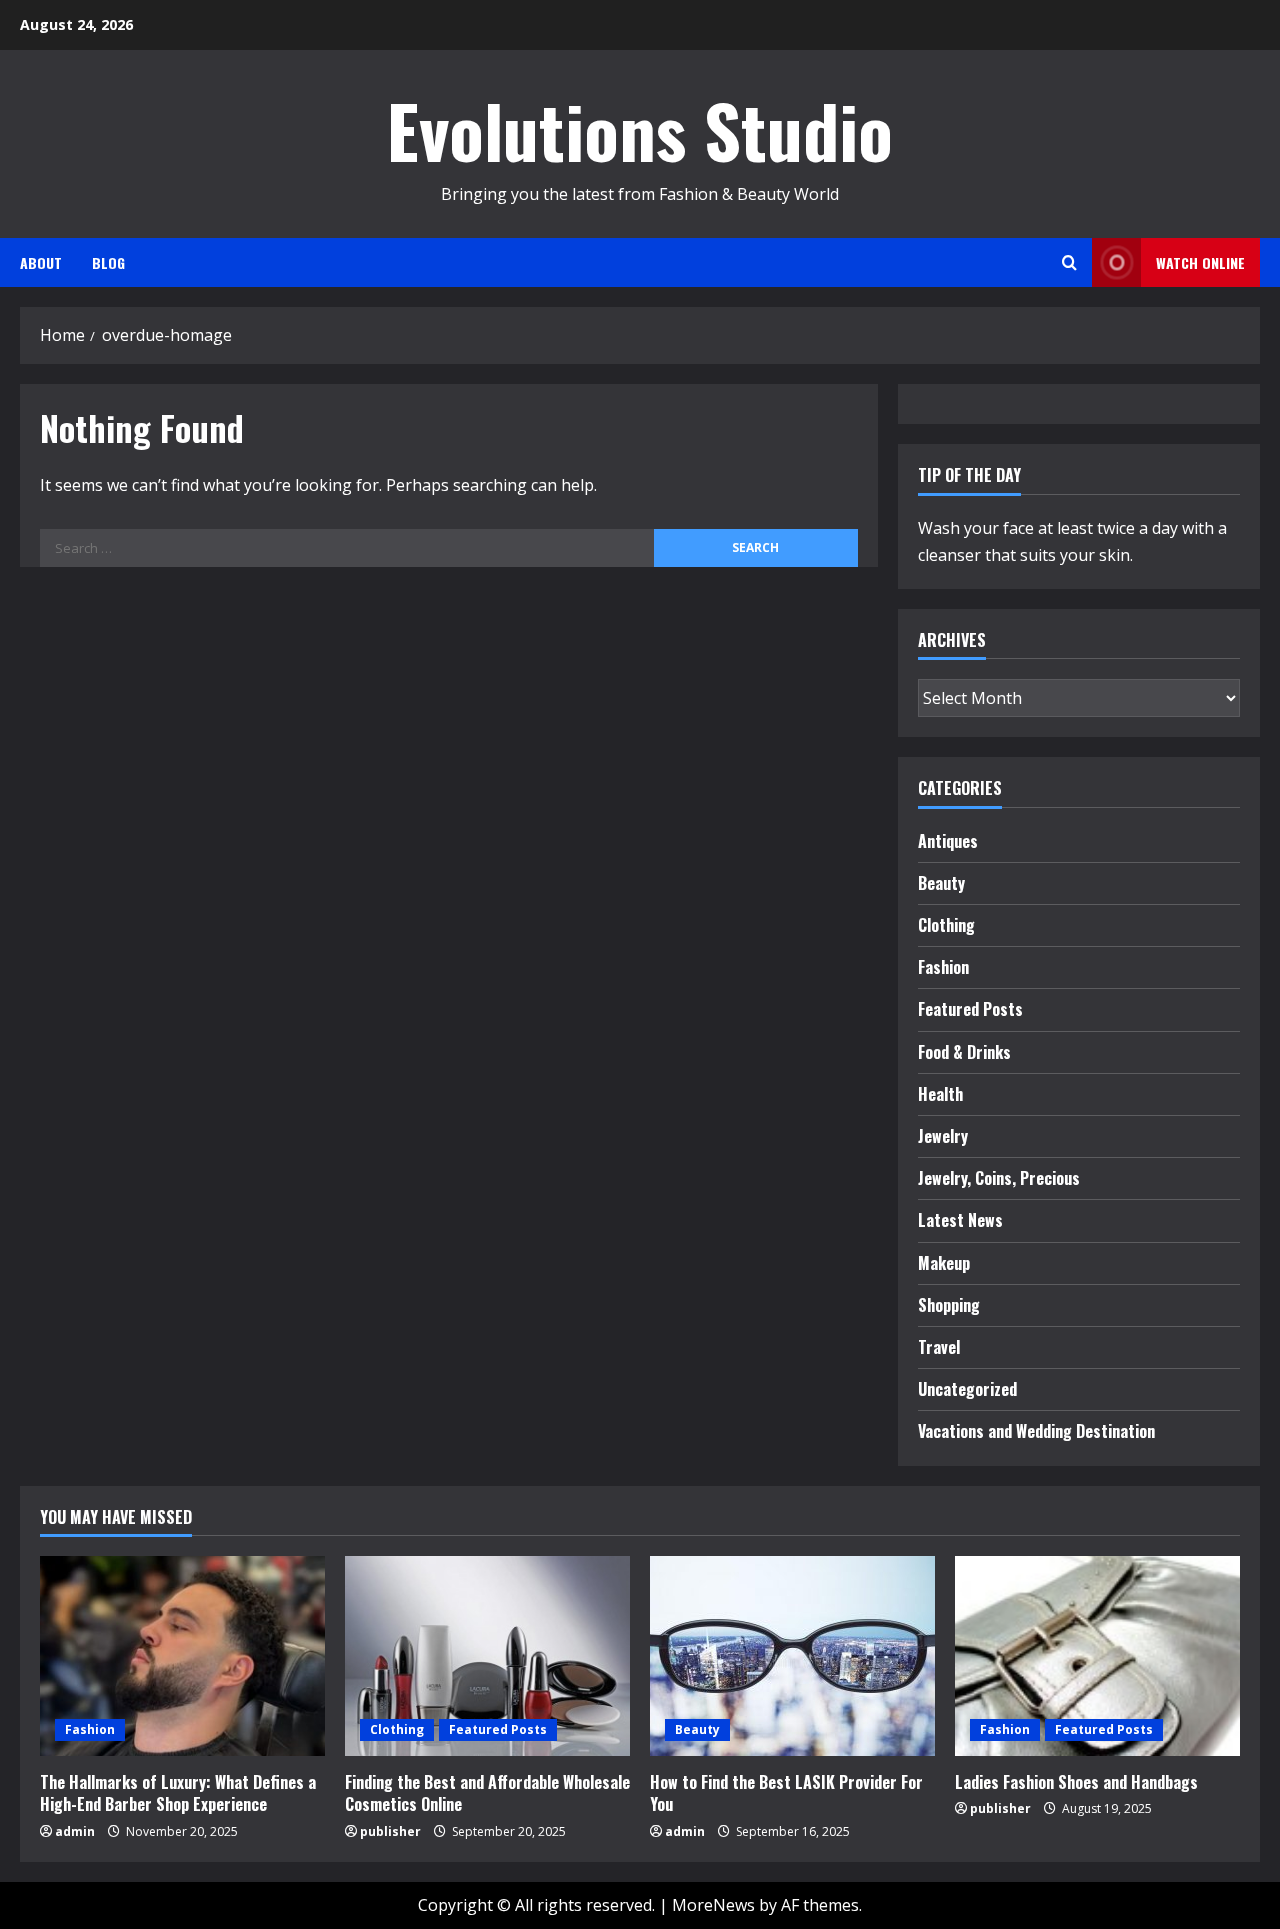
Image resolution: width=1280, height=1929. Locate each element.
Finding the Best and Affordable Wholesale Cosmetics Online (487, 1793)
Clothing (946, 925)
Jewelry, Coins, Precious (999, 1178)
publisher (390, 1831)
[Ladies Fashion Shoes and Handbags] (1097, 1656)
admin (75, 1831)
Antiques (948, 841)
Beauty (941, 883)
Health (940, 1094)
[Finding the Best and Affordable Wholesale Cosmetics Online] (487, 1656)
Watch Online (1200, 262)
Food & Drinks (964, 1052)
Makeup (944, 1263)
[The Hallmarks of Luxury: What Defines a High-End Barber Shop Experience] (182, 1656)
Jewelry (943, 1136)
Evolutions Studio (640, 129)
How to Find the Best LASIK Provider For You (786, 1793)
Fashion (943, 967)
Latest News (960, 1220)
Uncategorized (967, 1389)
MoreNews (713, 1905)
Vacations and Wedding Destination (1036, 1431)
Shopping (949, 1305)
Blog (108, 262)
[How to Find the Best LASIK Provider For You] (792, 1656)
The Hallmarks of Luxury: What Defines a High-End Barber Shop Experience (178, 1793)
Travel (939, 1347)
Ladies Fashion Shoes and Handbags (1076, 1782)
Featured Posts (970, 1009)
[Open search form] (1069, 262)
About (41, 262)
